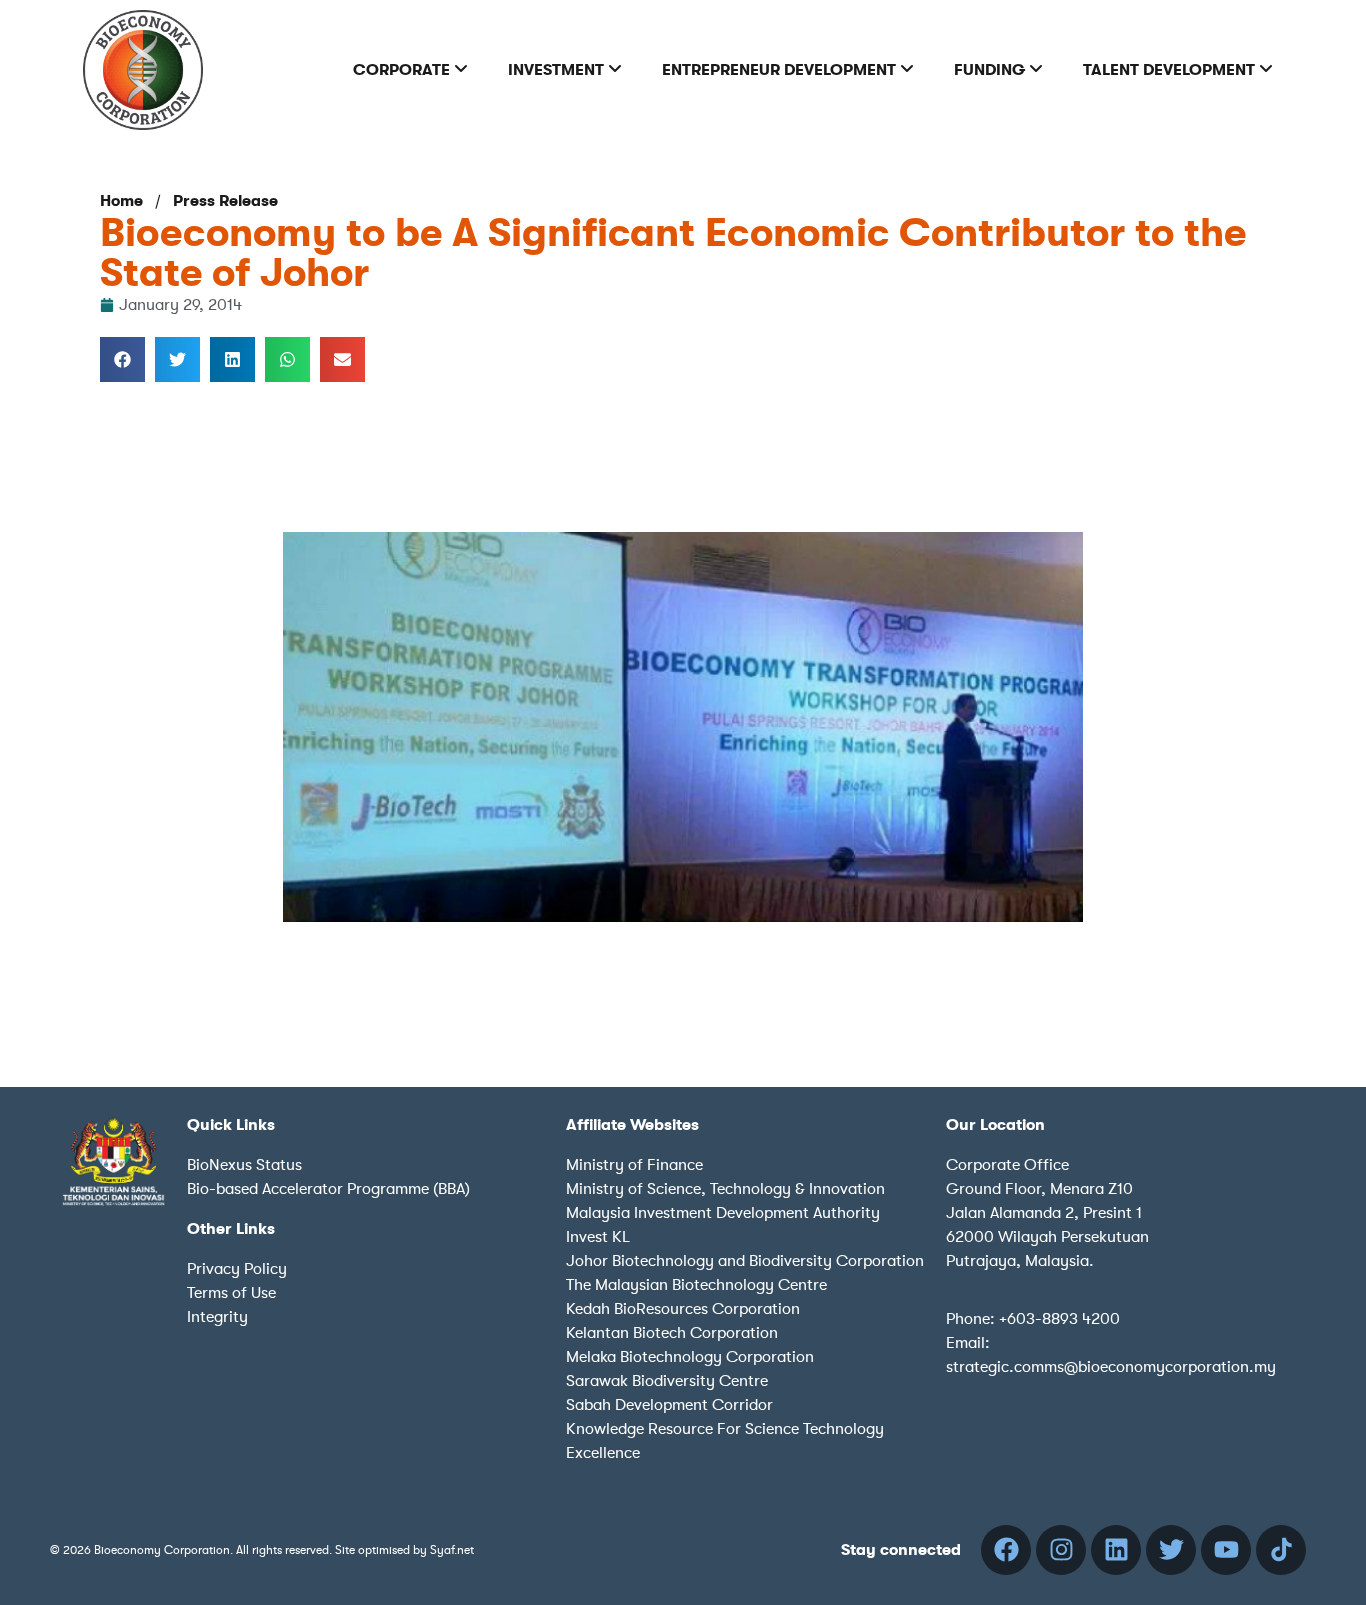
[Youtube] (1226, 1550)
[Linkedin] (1116, 1550)
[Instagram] (1061, 1550)
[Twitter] (1171, 1550)
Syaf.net (452, 1550)
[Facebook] (1006, 1550)
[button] (122, 359)
